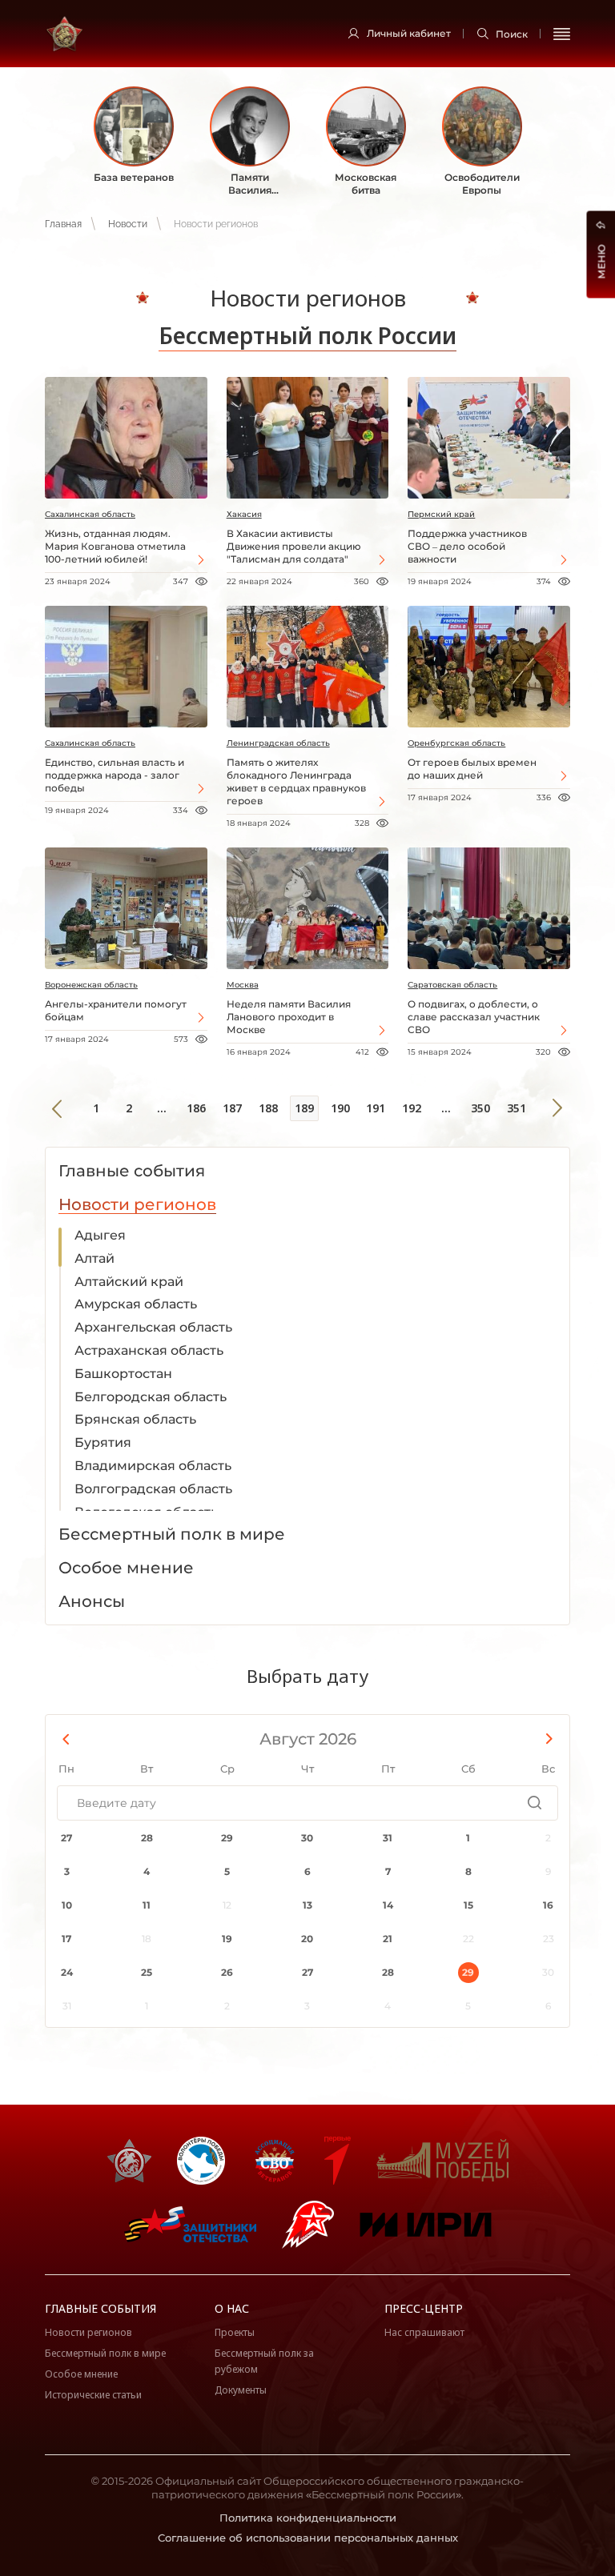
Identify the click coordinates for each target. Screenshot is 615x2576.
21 (388, 1939)
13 (307, 1905)
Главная (63, 224)
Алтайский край (129, 1282)
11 (147, 1905)
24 (67, 1972)
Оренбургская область (456, 743)
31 (388, 1838)
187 (232, 1108)
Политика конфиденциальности (308, 2518)
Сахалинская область (90, 514)
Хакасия (244, 514)
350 (480, 1108)
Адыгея (100, 1235)
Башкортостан (123, 1374)
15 (468, 1905)
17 (66, 1939)
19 (227, 1939)
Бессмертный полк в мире (105, 2353)
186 (196, 1108)
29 (227, 1838)
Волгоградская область (153, 1489)
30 (307, 1838)
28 (147, 1838)
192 (412, 1108)
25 (147, 1972)
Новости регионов (88, 2332)
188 (268, 1108)
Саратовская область (452, 985)
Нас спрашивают (424, 2332)
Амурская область (136, 1304)
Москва (243, 985)
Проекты (235, 2332)
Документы (241, 2390)
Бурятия (103, 1442)
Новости (128, 224)
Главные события (100, 2308)
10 (67, 1905)
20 (307, 1939)
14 (388, 1905)
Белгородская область (151, 1397)
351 (517, 1108)
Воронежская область (91, 985)
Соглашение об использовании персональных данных (308, 2538)
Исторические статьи (93, 2395)
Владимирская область (153, 1466)
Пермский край (441, 514)
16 (548, 1905)
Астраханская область (149, 1350)
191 (376, 1108)
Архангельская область (153, 1327)
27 (66, 1838)
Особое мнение (81, 2374)
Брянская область (135, 1419)
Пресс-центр (424, 2308)
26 (227, 1972)
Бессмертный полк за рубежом (264, 2361)
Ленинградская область (278, 743)
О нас (232, 2308)
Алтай (94, 1258)
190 (340, 1108)
